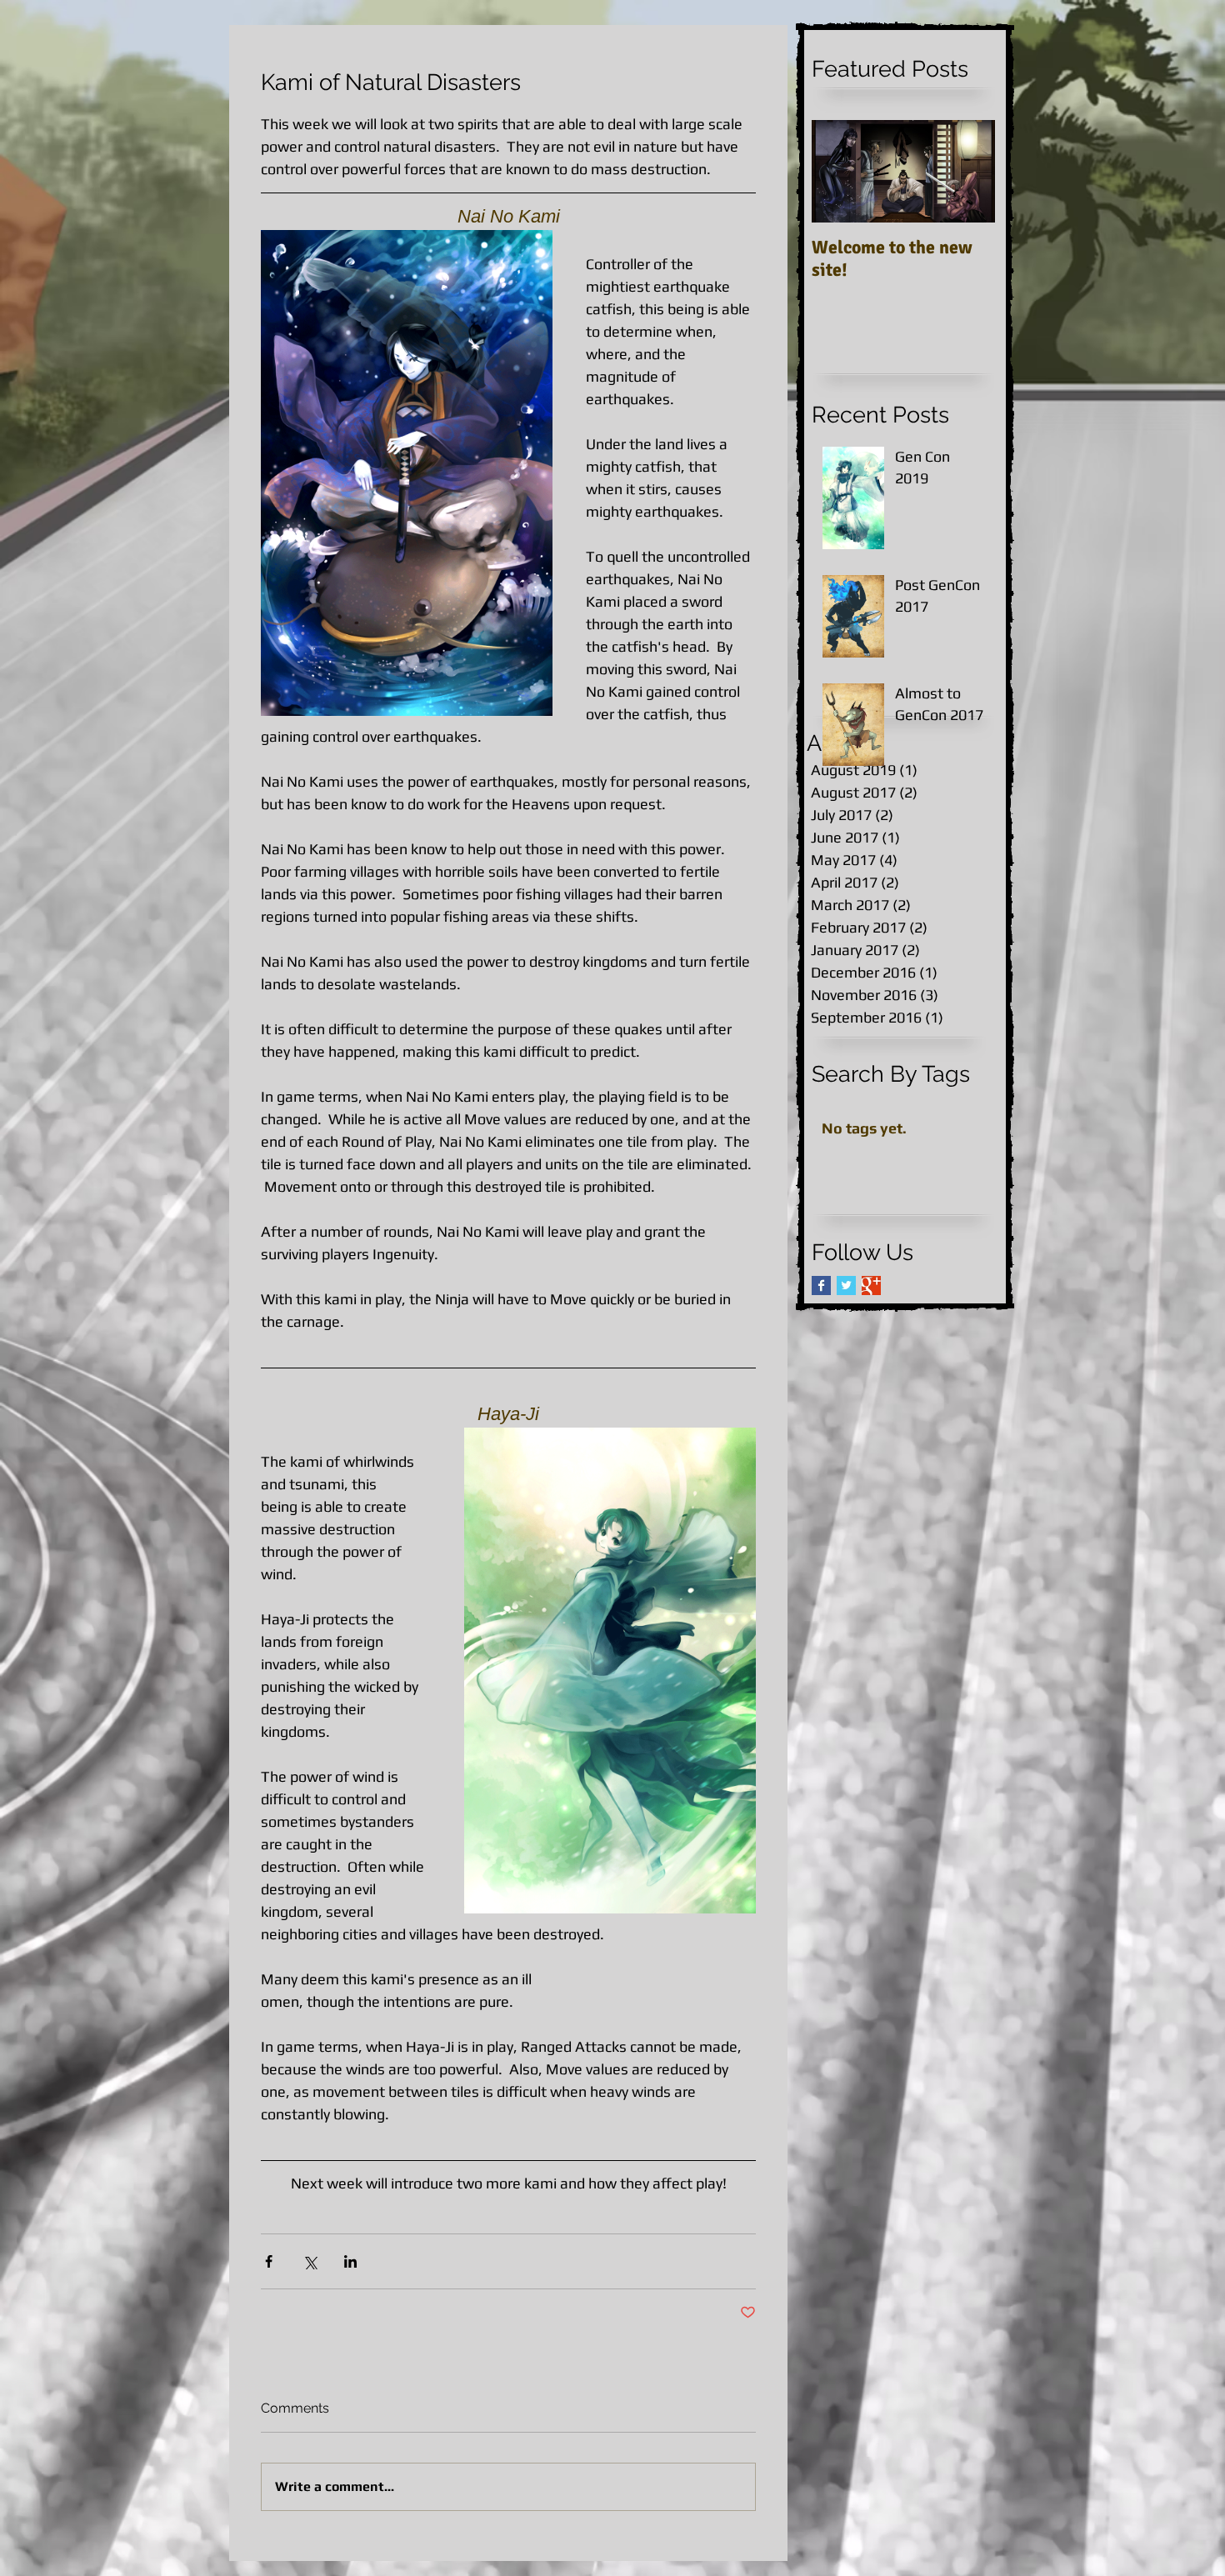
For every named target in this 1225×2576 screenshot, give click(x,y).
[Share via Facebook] (269, 2261)
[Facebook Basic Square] (821, 1285)
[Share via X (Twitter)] (310, 2261)
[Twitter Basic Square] (846, 1285)
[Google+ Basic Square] (871, 1285)
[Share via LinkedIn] (350, 2261)
